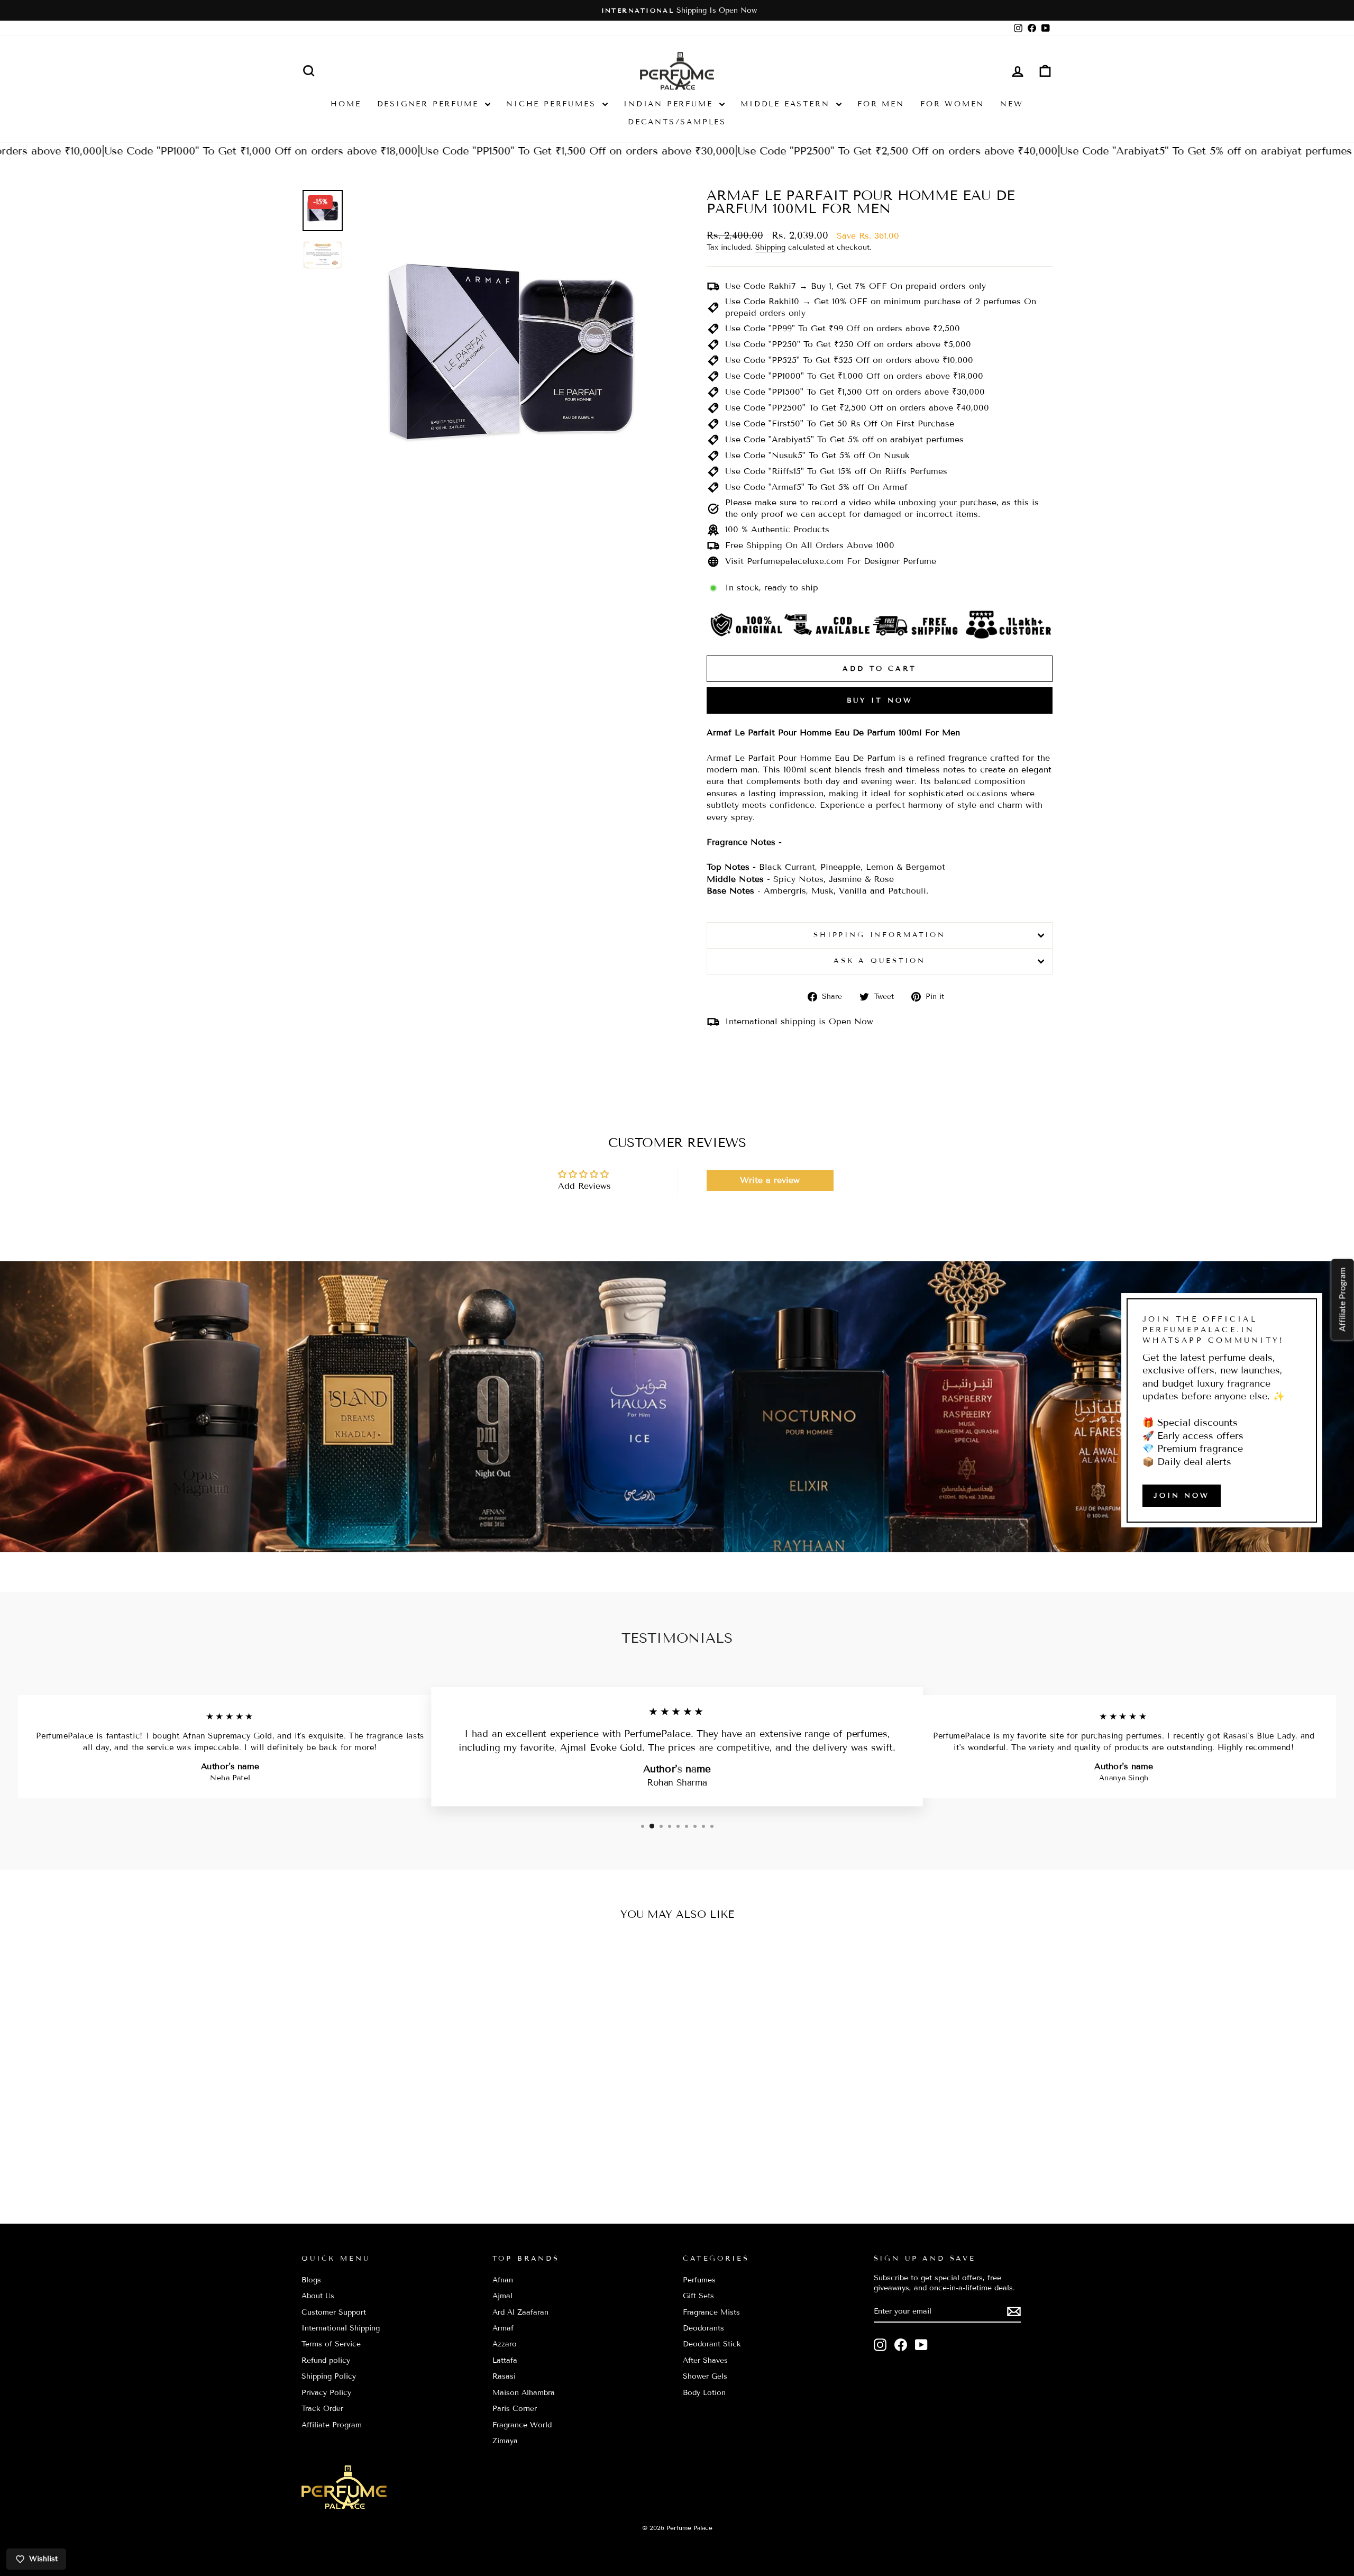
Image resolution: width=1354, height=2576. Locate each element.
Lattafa (505, 2360)
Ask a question (880, 961)
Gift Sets (698, 2296)
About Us (318, 2296)
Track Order (322, 2409)
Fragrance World (522, 2425)
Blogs (311, 2280)
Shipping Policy (329, 2376)
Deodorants (703, 2328)
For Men (881, 104)
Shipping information (880, 935)
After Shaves (705, 2360)
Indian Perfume (670, 104)
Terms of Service (331, 2344)
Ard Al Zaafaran (520, 2312)
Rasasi (504, 2376)
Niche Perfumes (553, 104)
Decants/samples (677, 122)
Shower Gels (705, 2376)
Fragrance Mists (711, 2312)
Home (346, 104)
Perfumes (699, 2280)
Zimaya (505, 2441)
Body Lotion (704, 2393)
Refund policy (326, 2360)
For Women (952, 104)
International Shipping (341, 2328)
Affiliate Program (332, 2425)
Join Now (1182, 1495)
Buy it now (880, 700)
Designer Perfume (430, 104)
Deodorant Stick (712, 2344)
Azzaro (505, 2344)
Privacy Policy (326, 2393)
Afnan (503, 2280)
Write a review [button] (770, 1180)
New (1012, 104)
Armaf (503, 2328)
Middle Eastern (787, 104)
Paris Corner (515, 2409)
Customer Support (334, 2312)
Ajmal (502, 2296)
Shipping (770, 247)
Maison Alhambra (524, 2393)
